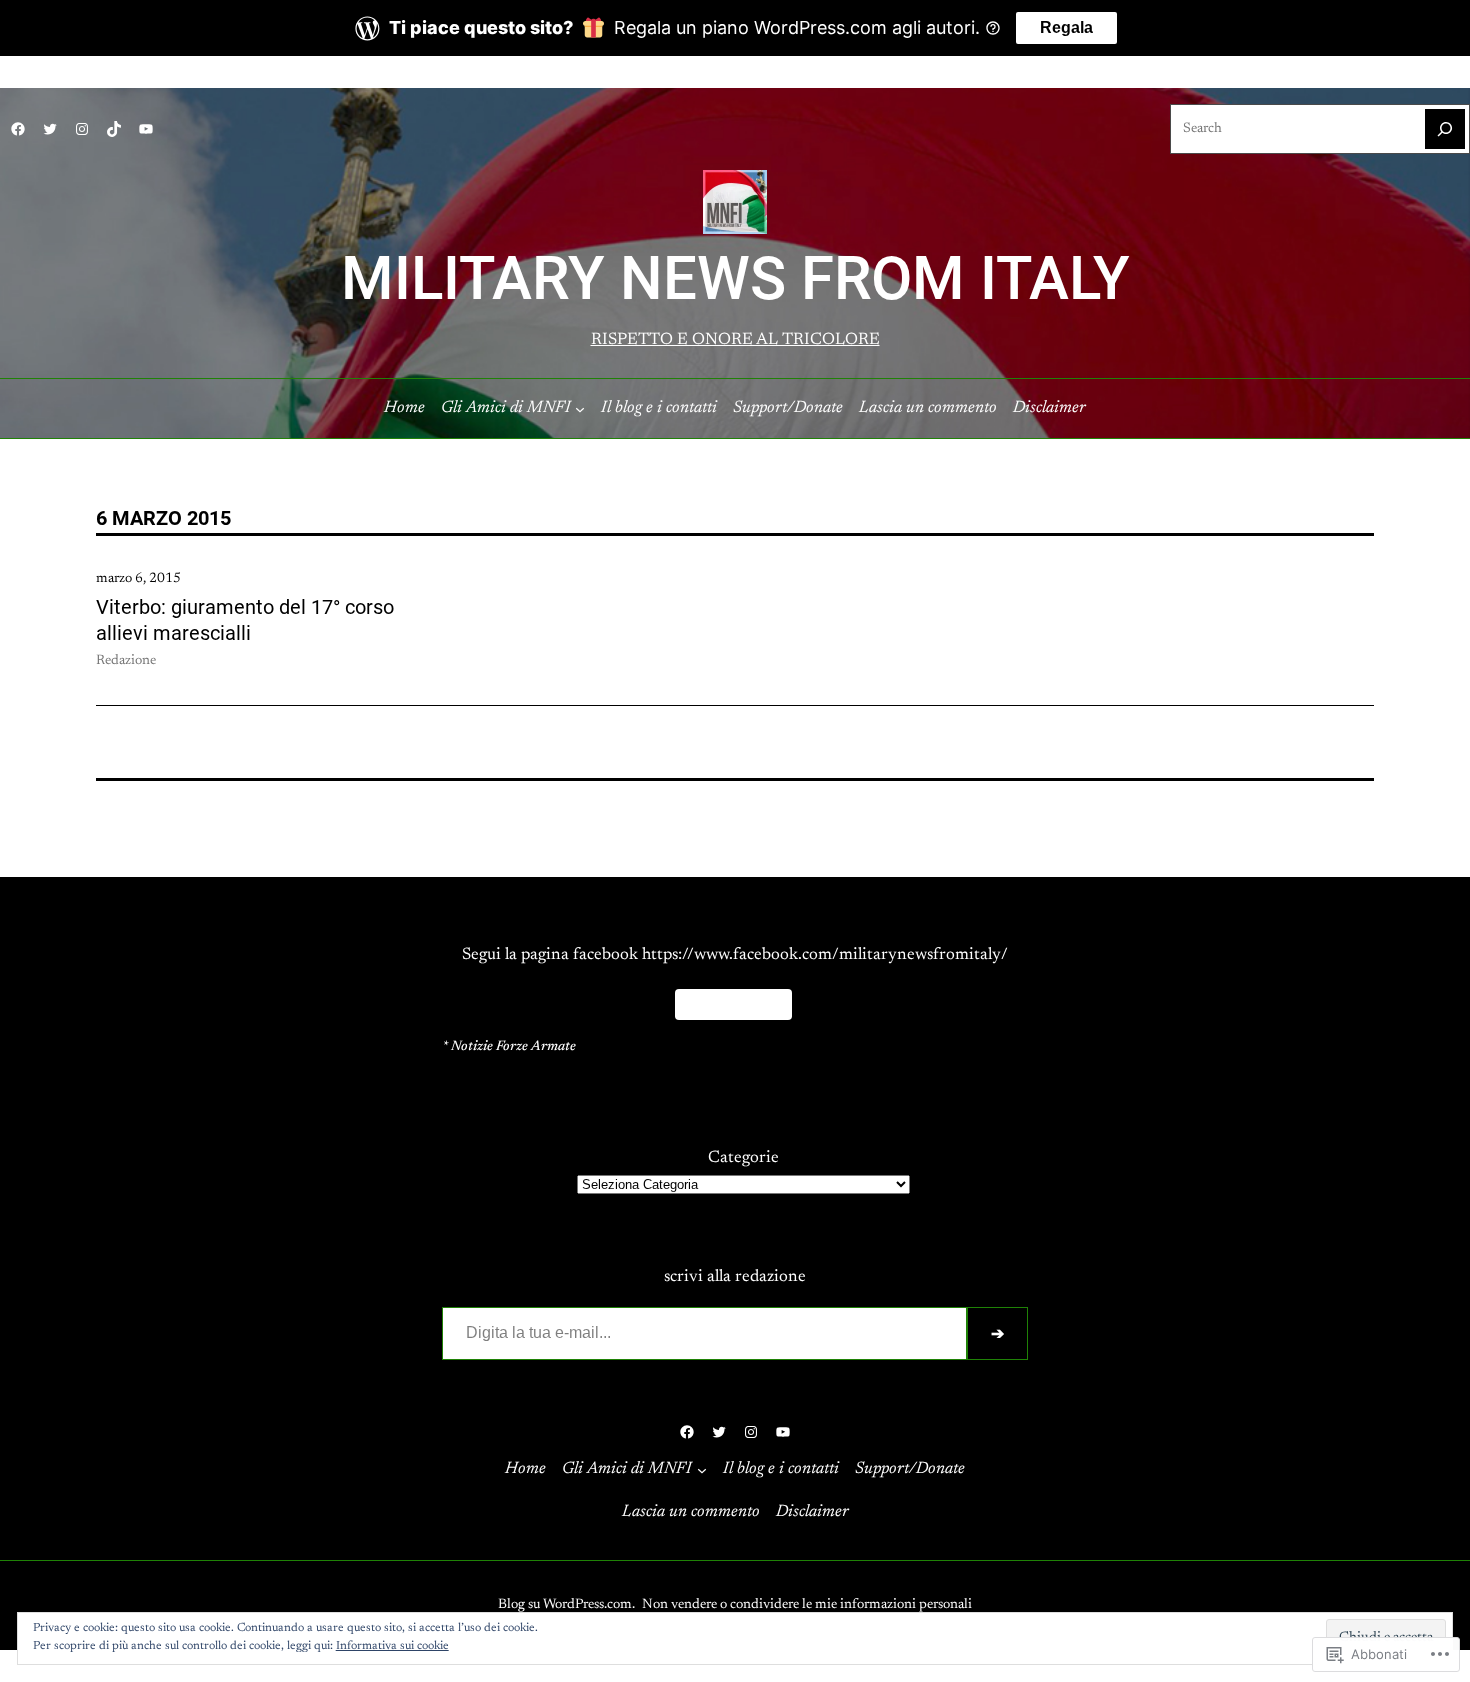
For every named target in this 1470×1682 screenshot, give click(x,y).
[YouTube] (146, 129)
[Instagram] (82, 129)
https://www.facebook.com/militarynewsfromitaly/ (825, 955)
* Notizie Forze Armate (509, 1047)
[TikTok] (114, 129)
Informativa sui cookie (392, 1646)
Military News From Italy (735, 279)
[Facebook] (18, 129)
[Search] (1445, 129)
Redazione (126, 661)
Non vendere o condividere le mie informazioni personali (807, 1605)
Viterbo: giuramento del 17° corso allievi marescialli (245, 620)
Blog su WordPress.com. (566, 1605)
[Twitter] (50, 129)
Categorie (743, 1158)
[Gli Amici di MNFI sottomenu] (580, 409)
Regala (1066, 27)
